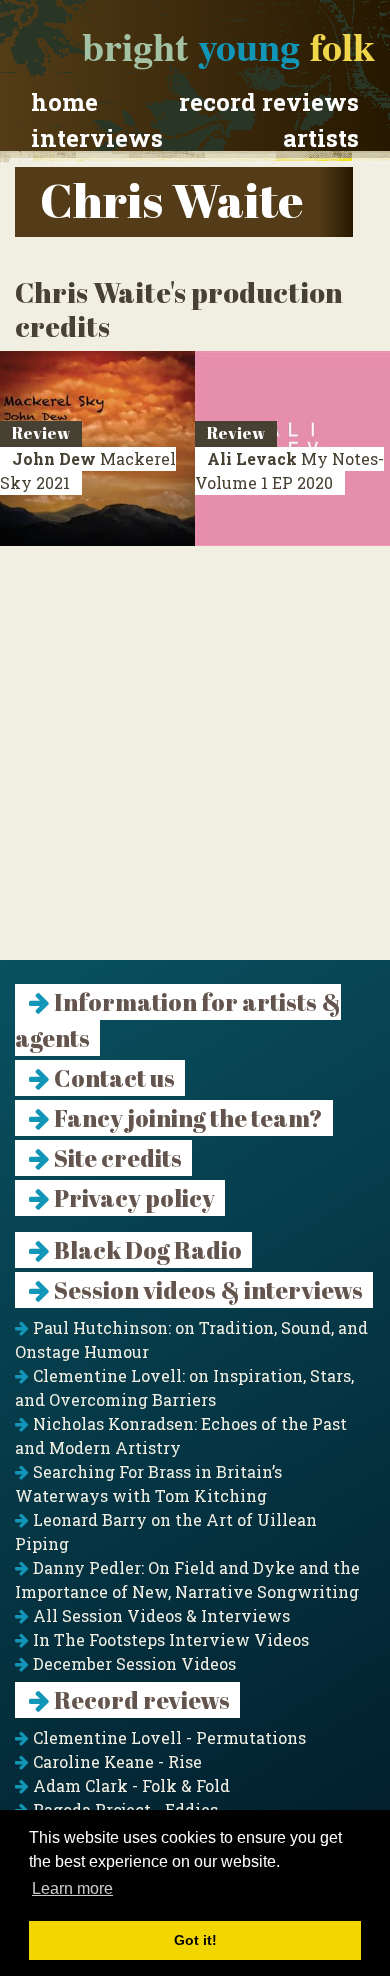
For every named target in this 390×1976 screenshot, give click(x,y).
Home (64, 102)
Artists (321, 138)
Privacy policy (132, 1198)
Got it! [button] (195, 1940)
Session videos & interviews (206, 1290)
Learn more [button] (72, 1888)
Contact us (112, 1078)
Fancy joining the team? (186, 1118)
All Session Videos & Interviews (159, 1615)
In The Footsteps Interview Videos (169, 1639)
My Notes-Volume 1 (289, 470)
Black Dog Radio (146, 1250)
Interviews (97, 138)
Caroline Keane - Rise (115, 1761)
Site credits (116, 1158)
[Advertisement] (195, 765)
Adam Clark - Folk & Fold (129, 1785)
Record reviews (269, 102)
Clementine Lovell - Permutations (167, 1737)
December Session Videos (132, 1663)
